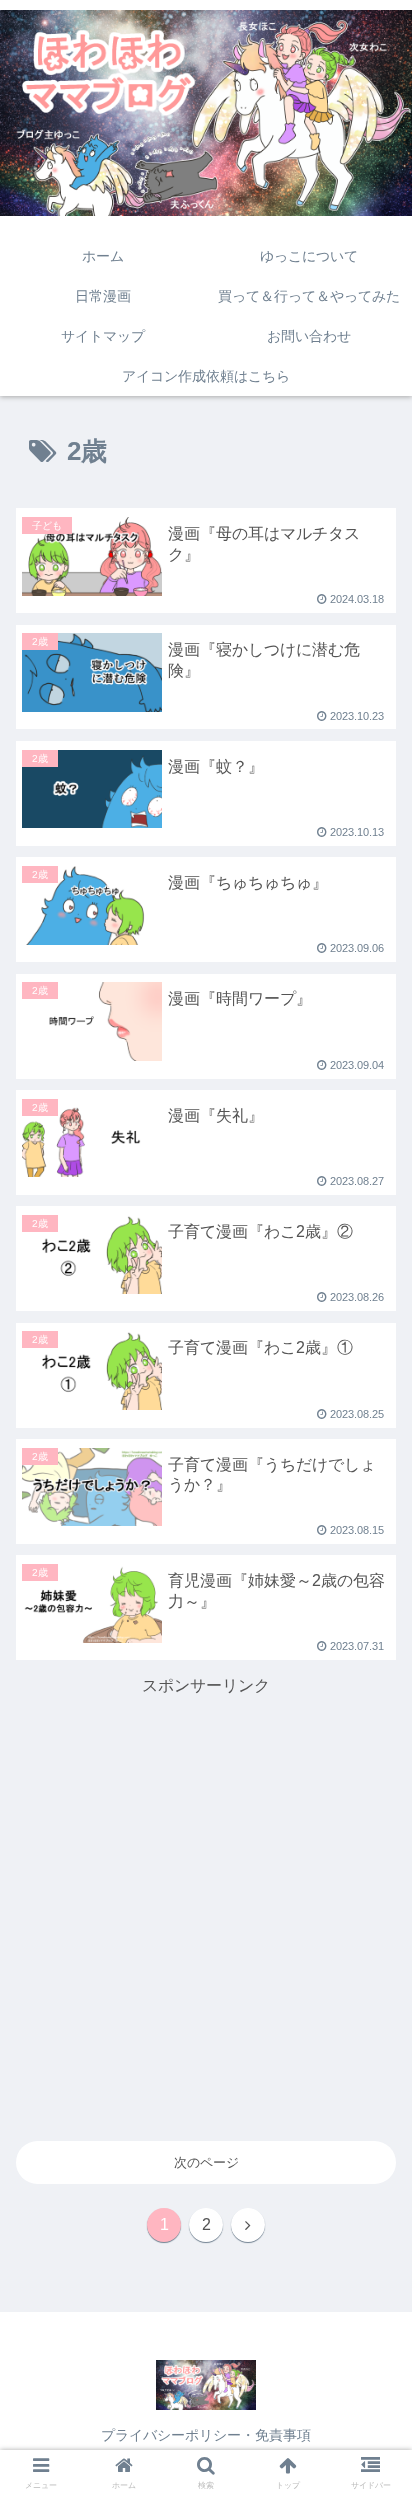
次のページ (206, 2162)
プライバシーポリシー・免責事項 (206, 2435)
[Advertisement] (206, 1906)
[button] (370, 1747)
